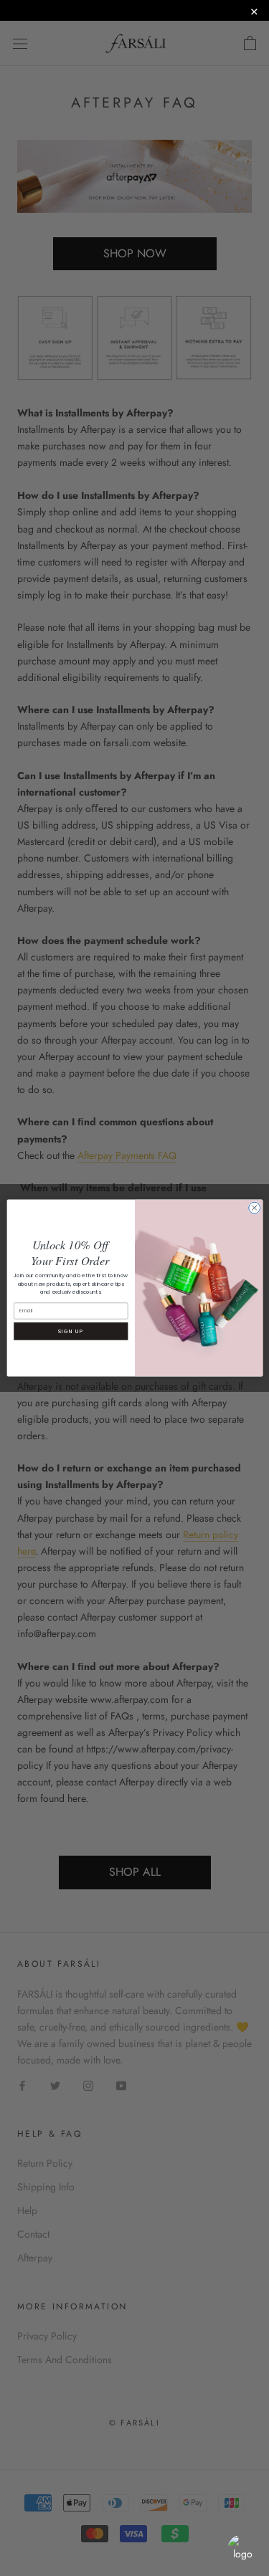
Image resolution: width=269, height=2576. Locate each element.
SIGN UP (71, 1331)
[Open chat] (242, 2549)
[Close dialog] (254, 1208)
